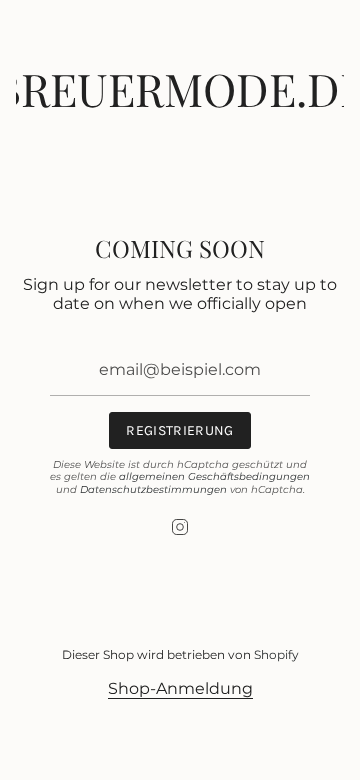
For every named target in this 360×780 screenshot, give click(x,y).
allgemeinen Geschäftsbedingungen (214, 476)
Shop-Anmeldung (180, 688)
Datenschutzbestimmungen (153, 489)
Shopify (276, 654)
